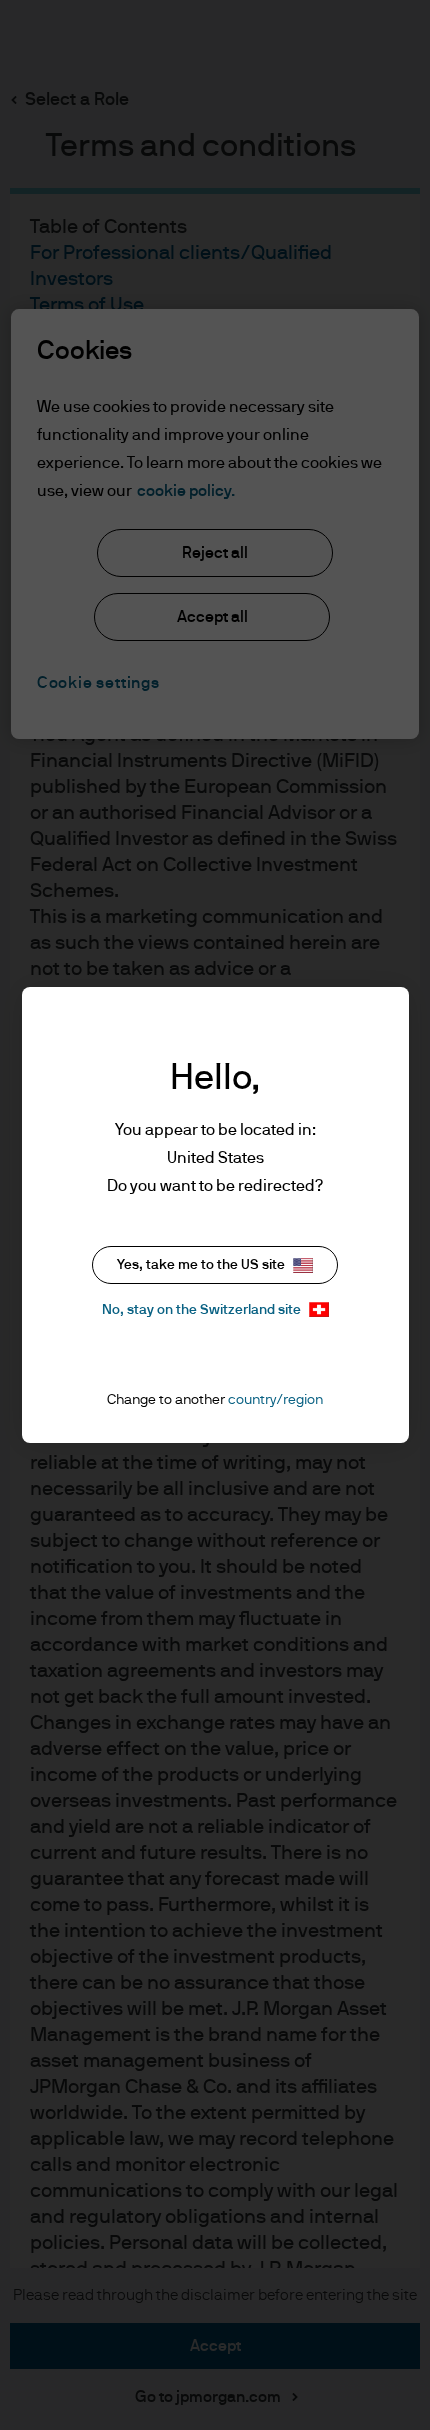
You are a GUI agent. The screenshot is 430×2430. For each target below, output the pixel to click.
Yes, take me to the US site (201, 1265)
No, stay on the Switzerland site (201, 1310)
